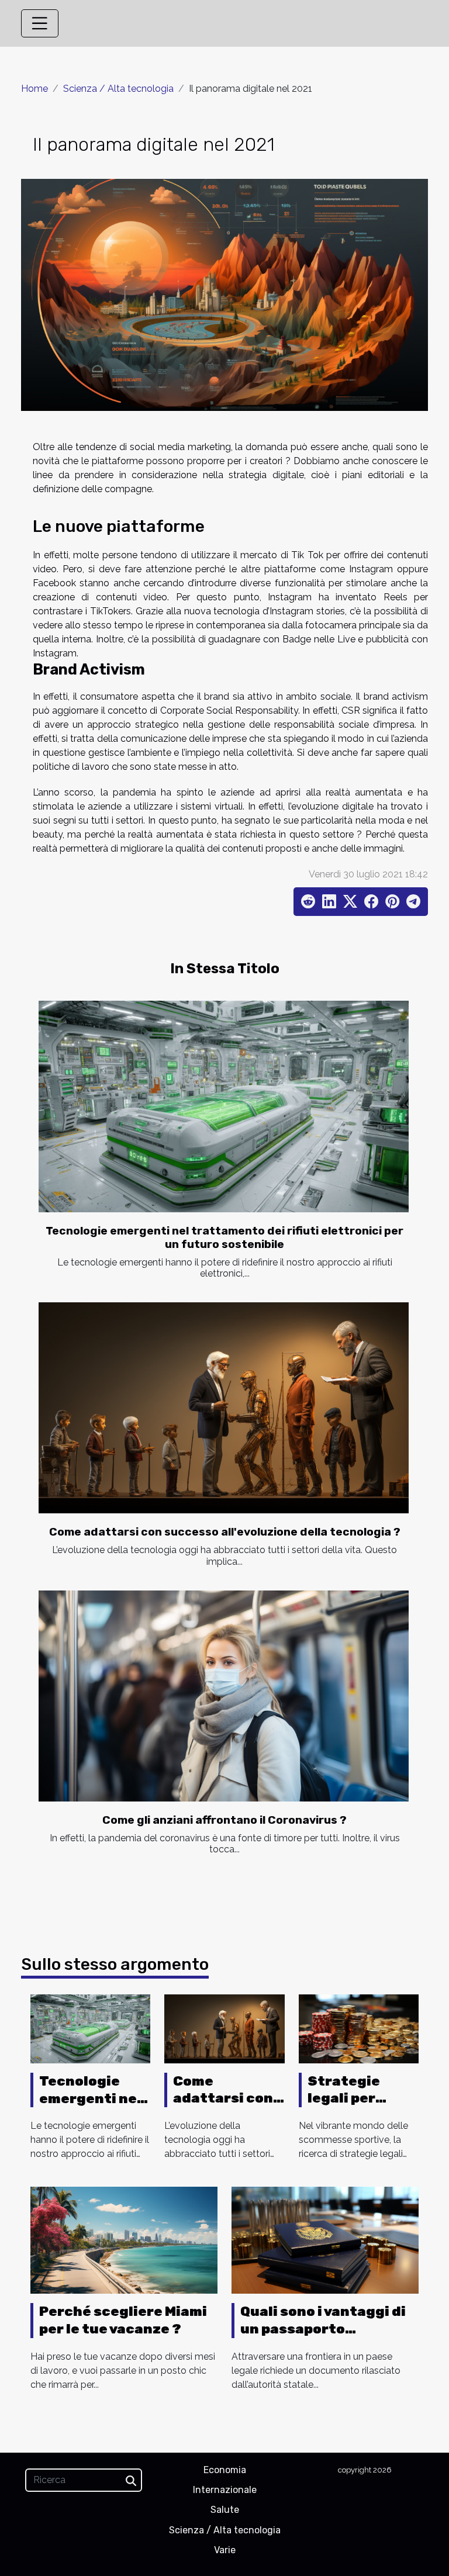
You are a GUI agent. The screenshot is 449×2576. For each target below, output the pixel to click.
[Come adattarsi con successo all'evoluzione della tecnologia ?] (224, 1408)
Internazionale (225, 2490)
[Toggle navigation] (40, 23)
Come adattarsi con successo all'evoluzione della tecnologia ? (225, 1532)
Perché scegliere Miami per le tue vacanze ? (123, 2320)
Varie (225, 2550)
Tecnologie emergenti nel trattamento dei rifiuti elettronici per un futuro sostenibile (224, 1237)
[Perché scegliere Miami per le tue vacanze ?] (124, 2240)
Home (34, 89)
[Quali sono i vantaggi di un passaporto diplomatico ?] (325, 2240)
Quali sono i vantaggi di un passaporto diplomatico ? (323, 2329)
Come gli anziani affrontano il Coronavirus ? (224, 1820)
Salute (225, 2510)
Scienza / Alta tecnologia (118, 89)
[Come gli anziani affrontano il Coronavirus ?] (224, 1696)
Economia (225, 2470)
